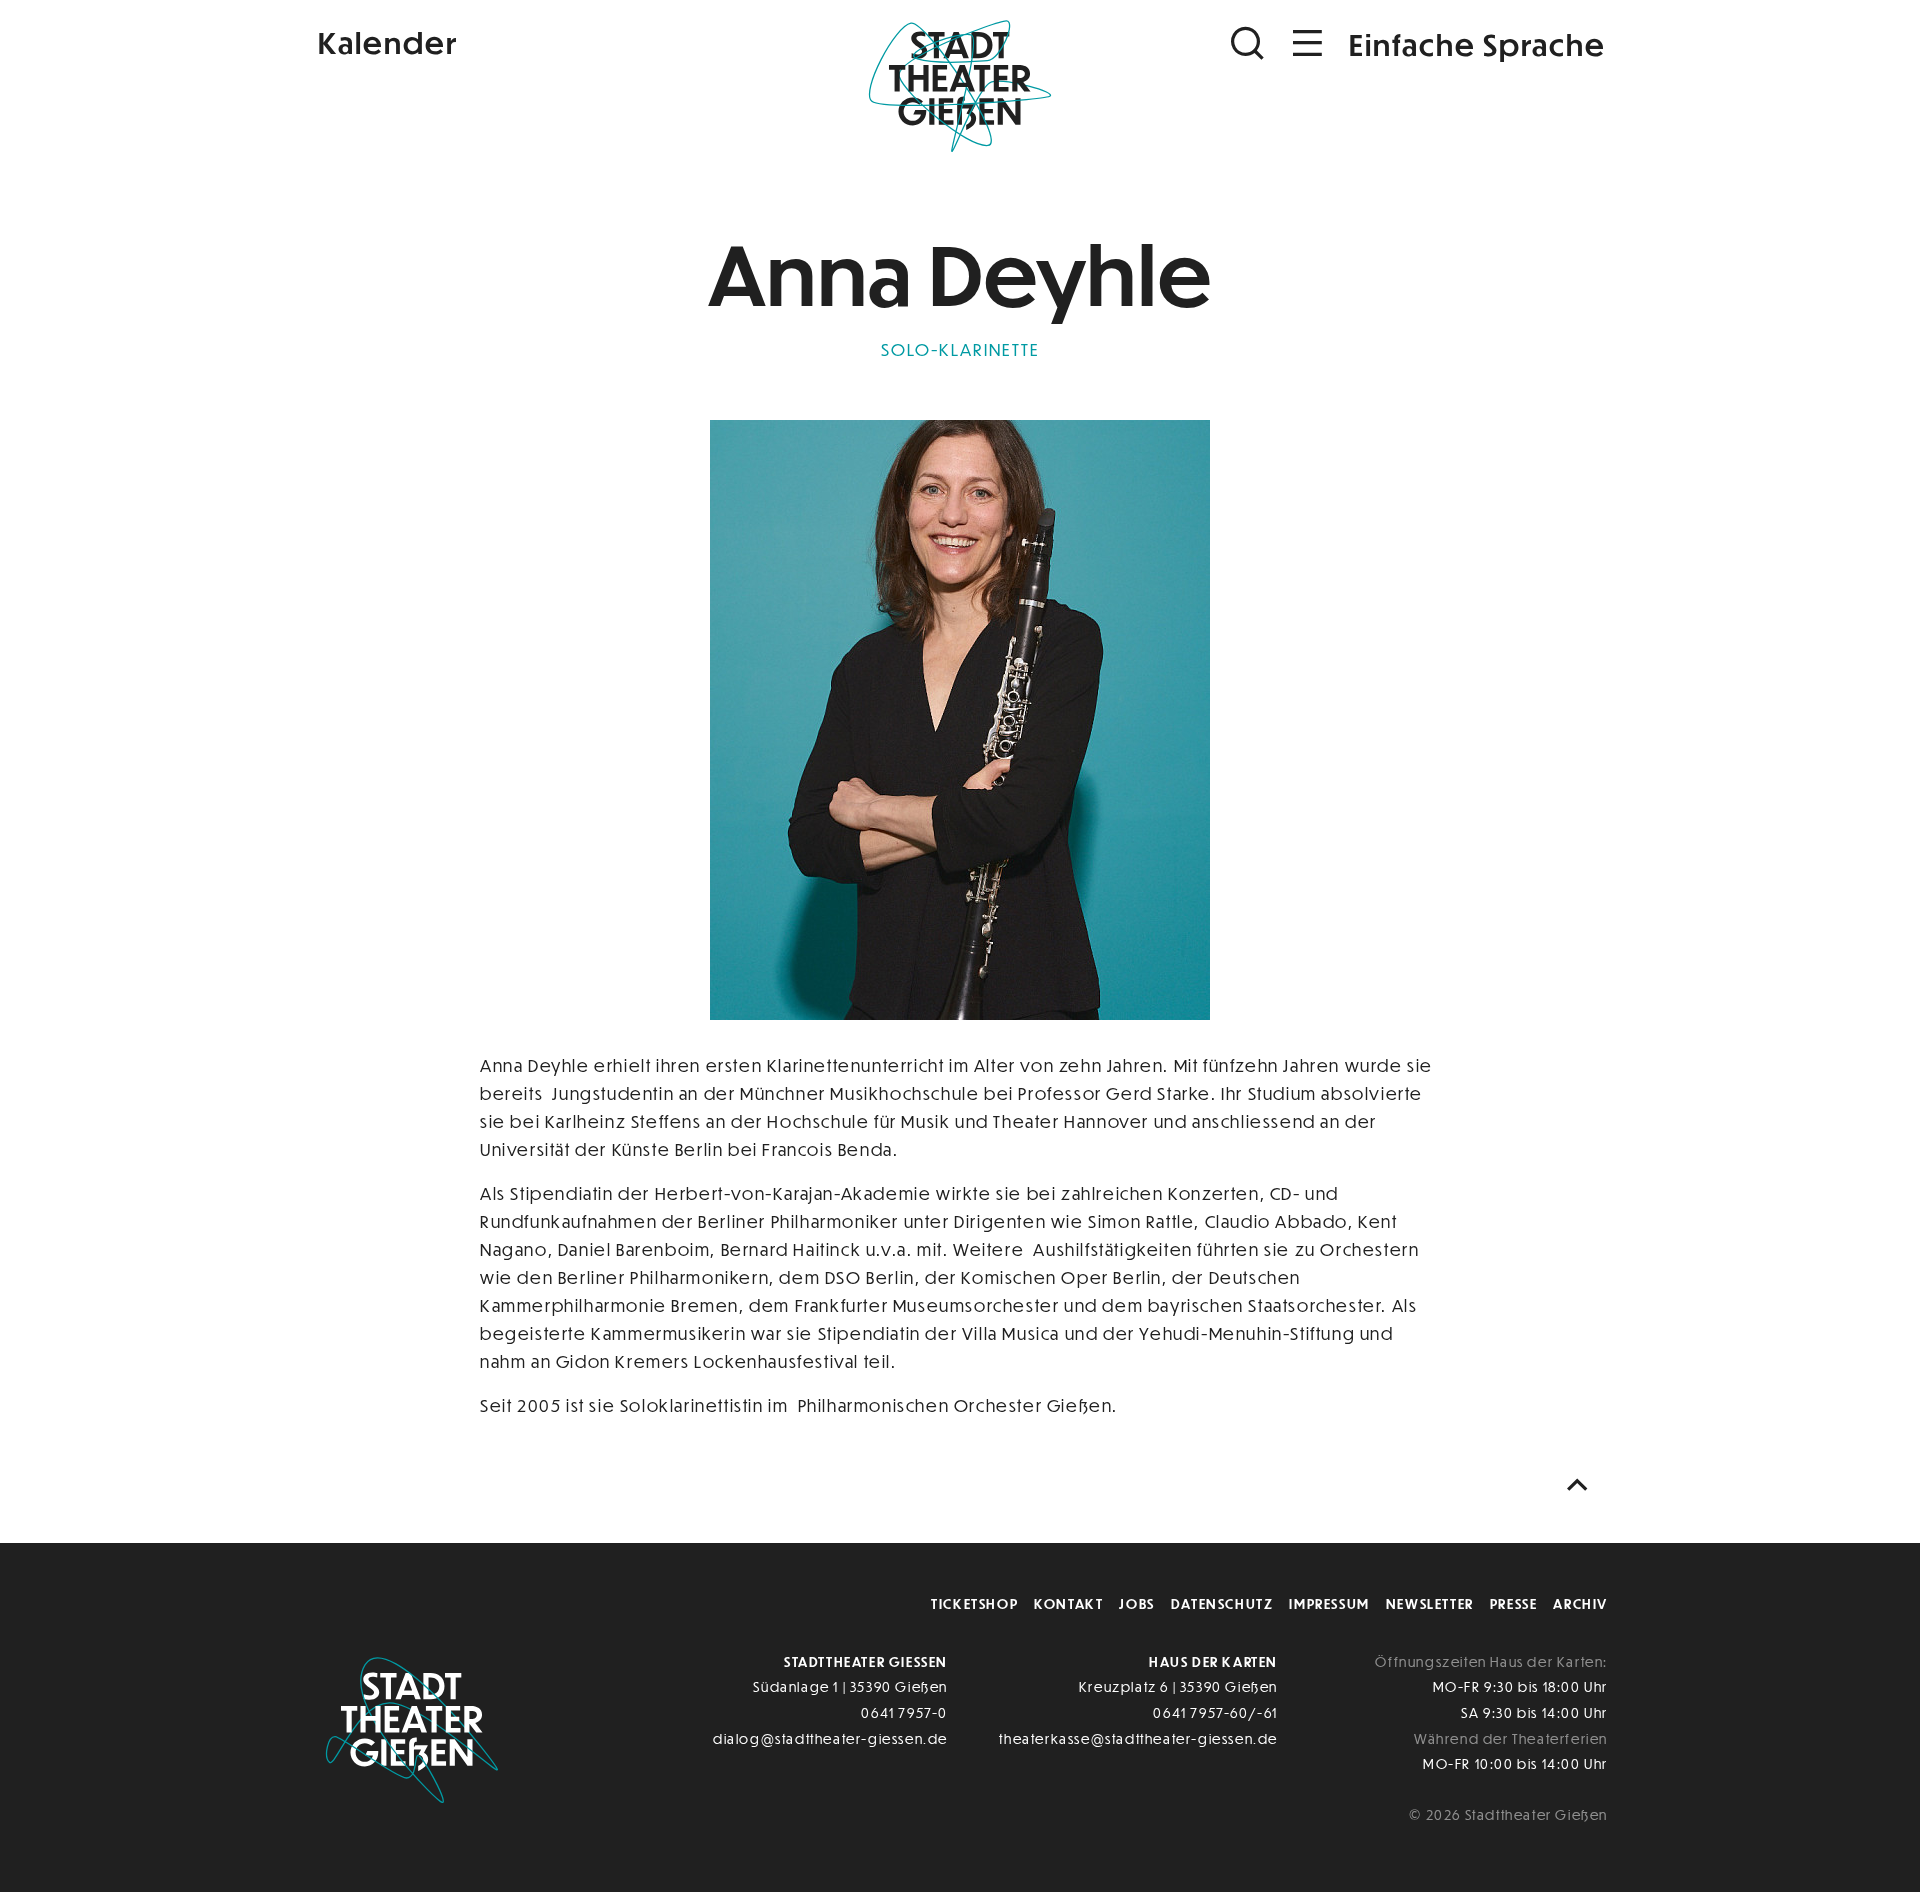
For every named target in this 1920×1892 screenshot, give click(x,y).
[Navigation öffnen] (1308, 43)
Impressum (1329, 1603)
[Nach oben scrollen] (1582, 1485)
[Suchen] (1250, 43)
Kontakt (1068, 1603)
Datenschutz (1222, 1603)
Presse (1514, 1603)
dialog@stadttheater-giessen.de (830, 1738)
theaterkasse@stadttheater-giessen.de (1138, 1738)
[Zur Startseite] (960, 86)
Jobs (1136, 1603)
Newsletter (1430, 1603)
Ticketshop (974, 1603)
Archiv (1580, 1603)
